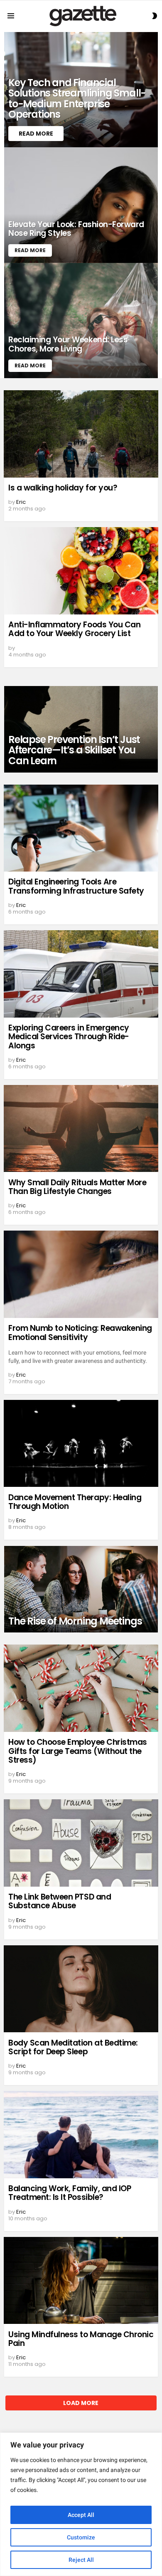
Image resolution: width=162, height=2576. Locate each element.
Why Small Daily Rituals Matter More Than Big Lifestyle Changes (77, 1187)
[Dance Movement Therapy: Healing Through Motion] (81, 1444)
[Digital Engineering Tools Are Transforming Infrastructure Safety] (81, 828)
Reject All (81, 2560)
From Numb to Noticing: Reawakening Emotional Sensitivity (80, 1333)
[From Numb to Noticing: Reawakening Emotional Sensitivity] (81, 1274)
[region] (81, 2504)
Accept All (81, 2515)
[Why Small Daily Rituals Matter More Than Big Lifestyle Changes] (81, 1129)
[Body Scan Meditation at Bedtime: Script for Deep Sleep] (81, 1989)
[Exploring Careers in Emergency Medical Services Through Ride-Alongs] (81, 974)
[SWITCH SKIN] (155, 16)
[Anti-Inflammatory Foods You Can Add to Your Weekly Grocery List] (81, 571)
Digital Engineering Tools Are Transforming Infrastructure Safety (76, 886)
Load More (81, 2403)
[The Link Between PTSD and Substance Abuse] (81, 1843)
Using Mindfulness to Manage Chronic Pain (81, 2339)
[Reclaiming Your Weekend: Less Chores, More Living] (81, 321)
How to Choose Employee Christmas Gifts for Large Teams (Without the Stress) (78, 1751)
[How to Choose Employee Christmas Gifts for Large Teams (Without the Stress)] (81, 1688)
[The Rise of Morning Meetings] (81, 1589)
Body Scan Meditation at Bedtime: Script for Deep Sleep (73, 2047)
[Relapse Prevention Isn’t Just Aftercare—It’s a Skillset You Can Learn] (81, 729)
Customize (81, 2537)
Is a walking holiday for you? (63, 488)
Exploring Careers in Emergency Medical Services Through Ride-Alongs (69, 1037)
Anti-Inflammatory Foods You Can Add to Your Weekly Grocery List (74, 629)
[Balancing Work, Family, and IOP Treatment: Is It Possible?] (81, 2135)
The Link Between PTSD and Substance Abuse (60, 1901)
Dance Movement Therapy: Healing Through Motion (75, 1502)
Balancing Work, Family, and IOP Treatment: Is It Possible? (70, 2193)
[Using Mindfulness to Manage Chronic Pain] (81, 2281)
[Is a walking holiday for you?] (81, 434)
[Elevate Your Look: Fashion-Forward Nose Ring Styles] (81, 205)
